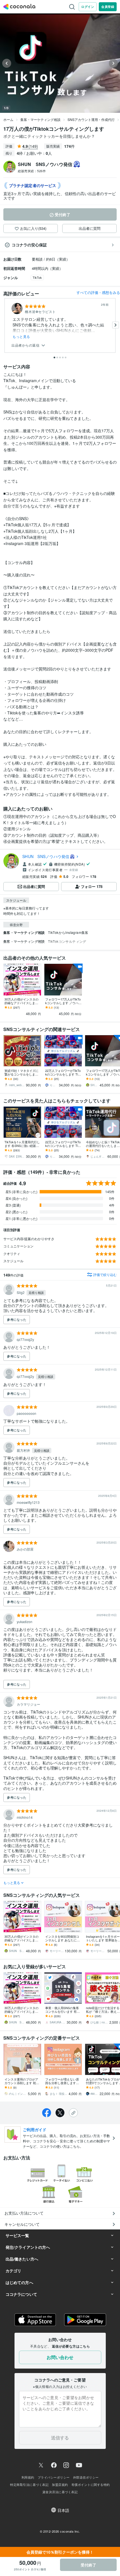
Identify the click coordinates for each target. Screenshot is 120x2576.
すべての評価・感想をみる (98, 292)
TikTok (37, 277)
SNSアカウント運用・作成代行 (91, 119)
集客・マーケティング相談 (40, 119)
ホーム (8, 119)
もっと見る (21, 336)
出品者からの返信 (26, 345)
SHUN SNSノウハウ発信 (46, 856)
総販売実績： (32, 171)
